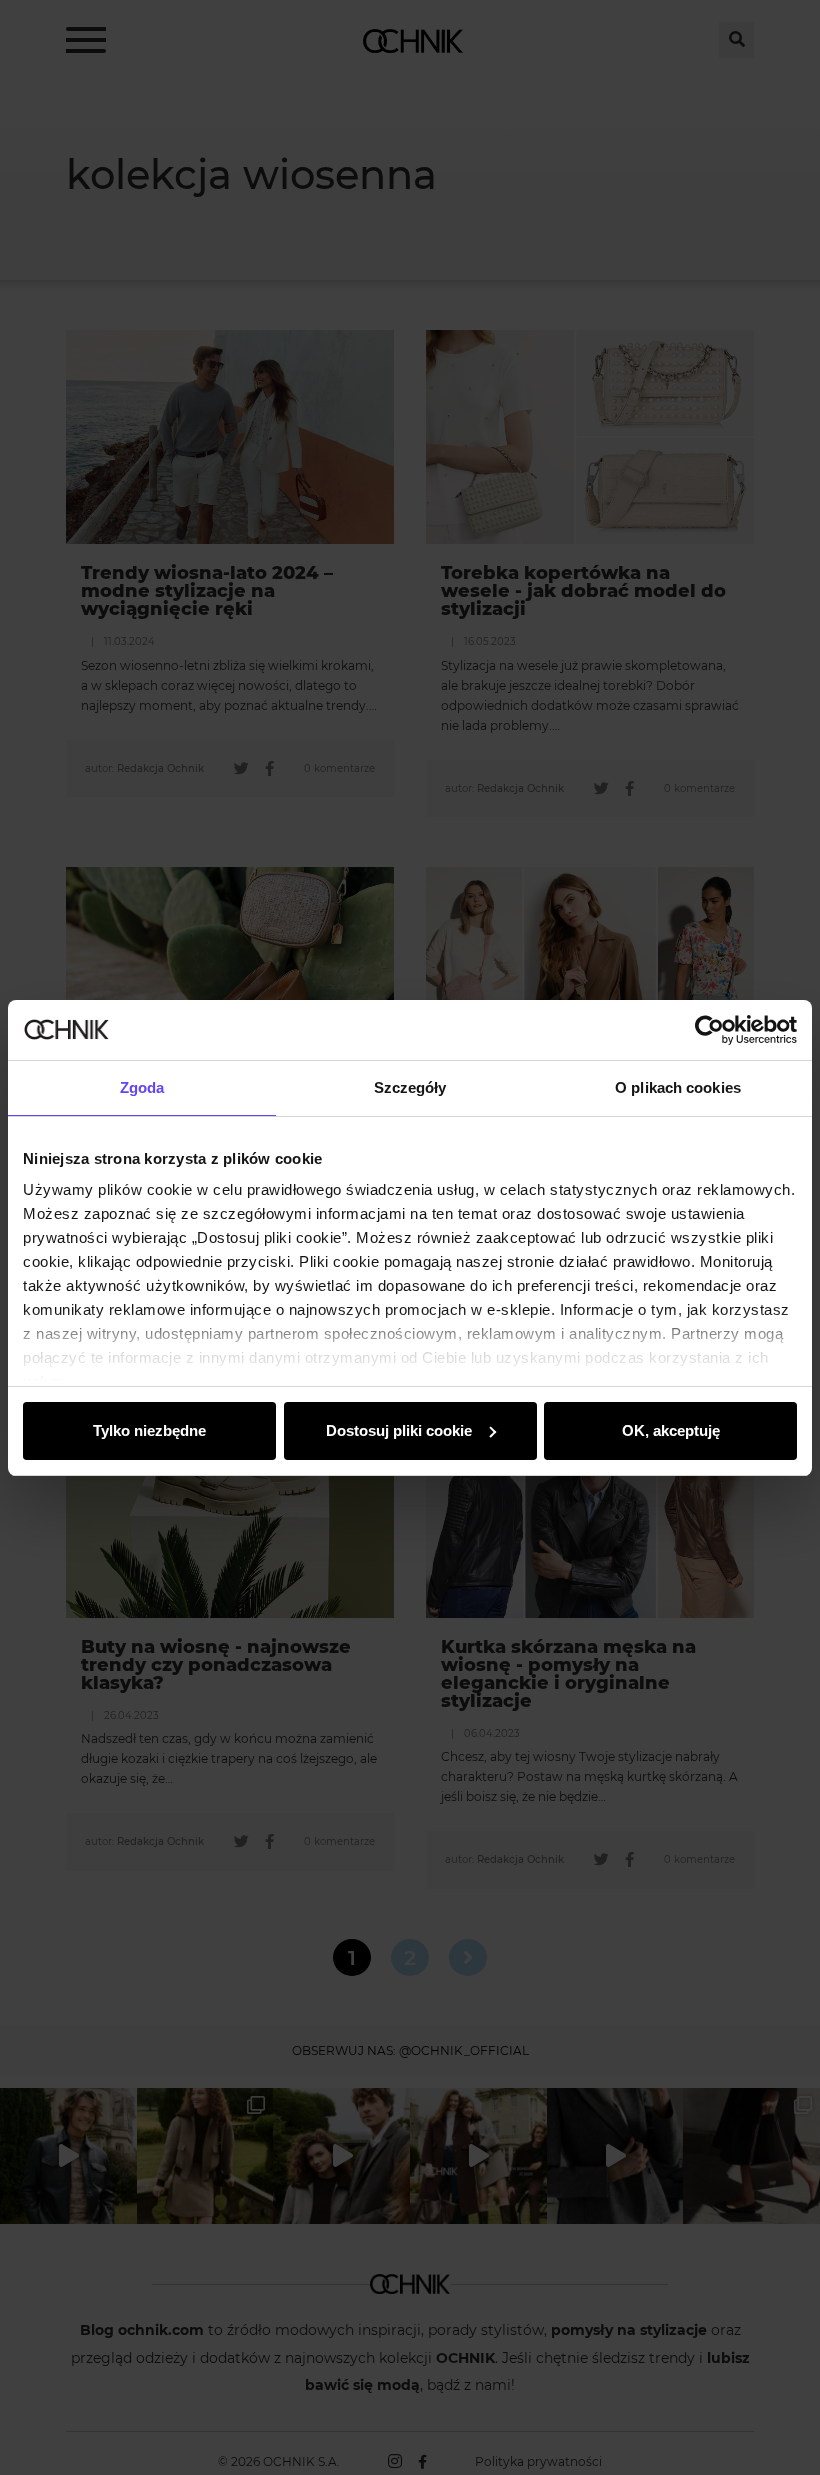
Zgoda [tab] (142, 1087)
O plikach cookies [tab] (678, 1087)
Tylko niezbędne (149, 1430)
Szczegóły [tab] (410, 1087)
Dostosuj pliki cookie (399, 1430)
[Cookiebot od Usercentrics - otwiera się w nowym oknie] (709, 1030)
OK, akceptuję (671, 1430)
